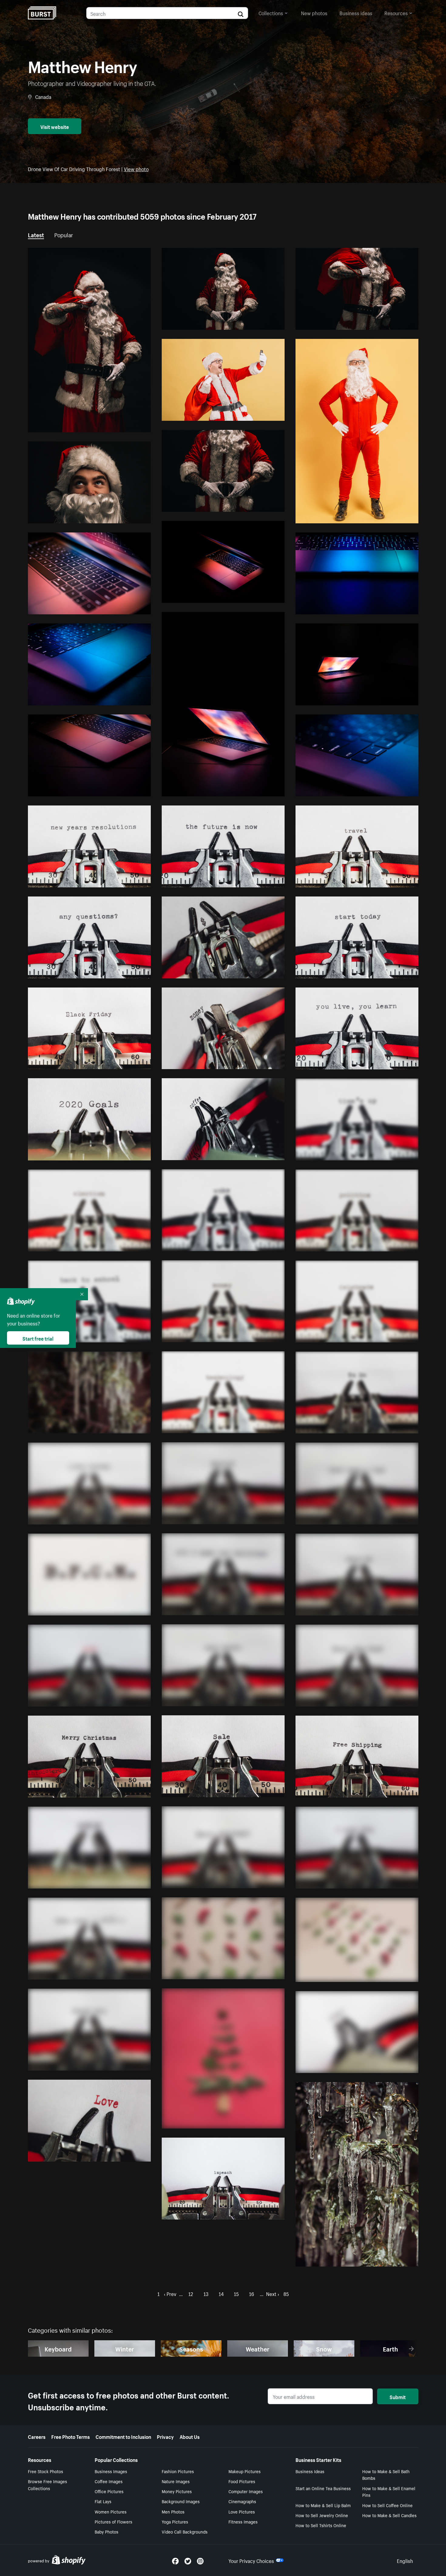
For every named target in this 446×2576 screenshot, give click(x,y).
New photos (314, 12)
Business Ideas (310, 2471)
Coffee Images (109, 2481)
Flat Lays (103, 2501)
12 (191, 2293)
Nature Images (176, 2481)
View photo (136, 168)
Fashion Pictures (178, 2471)
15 (236, 2293)
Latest (36, 234)
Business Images (111, 2471)
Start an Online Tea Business (323, 2488)
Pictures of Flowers (113, 2521)
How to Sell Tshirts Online (321, 2525)
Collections (271, 12)
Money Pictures (177, 2491)
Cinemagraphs (242, 2501)
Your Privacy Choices (251, 2560)
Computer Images (246, 2491)
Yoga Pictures (175, 2521)
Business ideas (356, 12)
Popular (64, 234)
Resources (396, 12)
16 (252, 2293)
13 (206, 2293)
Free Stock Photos (46, 2471)
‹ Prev (170, 2293)
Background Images (181, 2501)
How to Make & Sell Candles (389, 2515)
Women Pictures (111, 2511)
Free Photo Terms (71, 2436)
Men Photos (173, 2511)
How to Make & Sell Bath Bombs (386, 2475)
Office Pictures (109, 2491)
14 (221, 2293)
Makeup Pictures (245, 2471)
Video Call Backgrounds (185, 2531)
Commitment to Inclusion (123, 2436)
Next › (273, 2293)
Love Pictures (242, 2511)
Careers (37, 2436)
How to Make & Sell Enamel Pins (389, 2492)
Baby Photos (106, 2531)
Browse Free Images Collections (47, 2485)
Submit (398, 2396)
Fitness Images (243, 2521)
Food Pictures (242, 2481)
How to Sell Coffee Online (387, 2505)
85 (286, 2293)
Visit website (55, 126)
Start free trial (38, 1338)
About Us (190, 2436)
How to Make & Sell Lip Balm (323, 2505)
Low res (128, 425)
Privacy (165, 2436)
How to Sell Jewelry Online (322, 2515)
